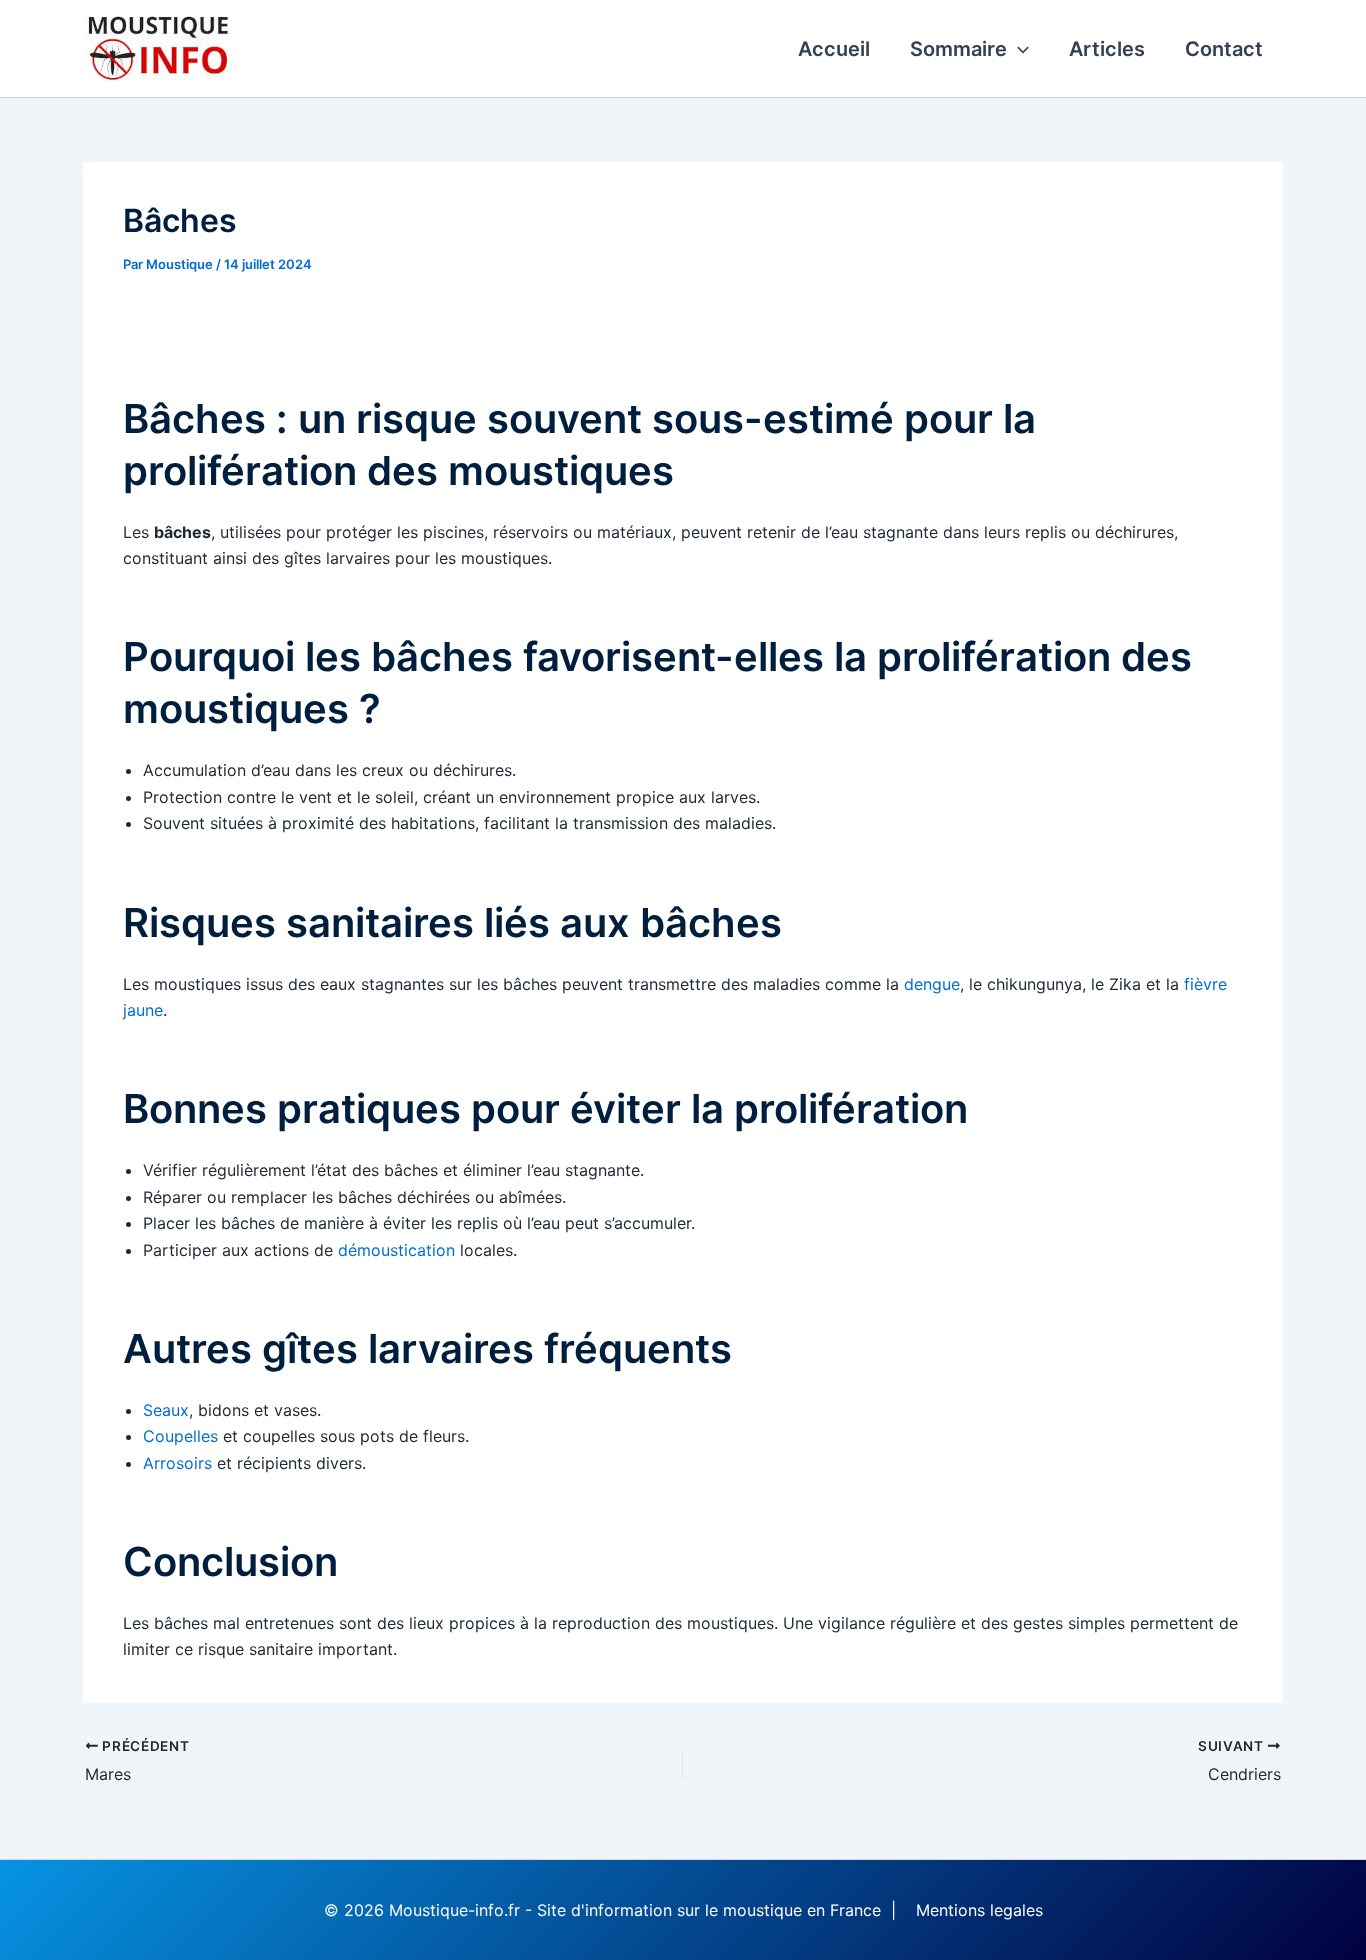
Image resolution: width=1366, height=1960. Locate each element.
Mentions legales (979, 1910)
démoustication (396, 1250)
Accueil (834, 49)
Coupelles (180, 1436)
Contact (1224, 49)
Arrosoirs (177, 1463)
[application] (1018, 49)
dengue (932, 984)
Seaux (166, 1410)
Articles (1107, 49)
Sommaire (958, 49)
